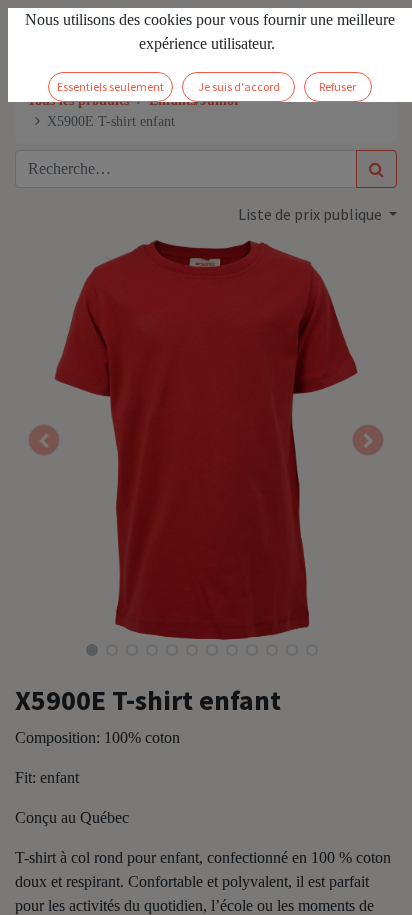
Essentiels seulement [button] (110, 86)
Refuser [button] (337, 86)
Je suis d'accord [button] (239, 86)
